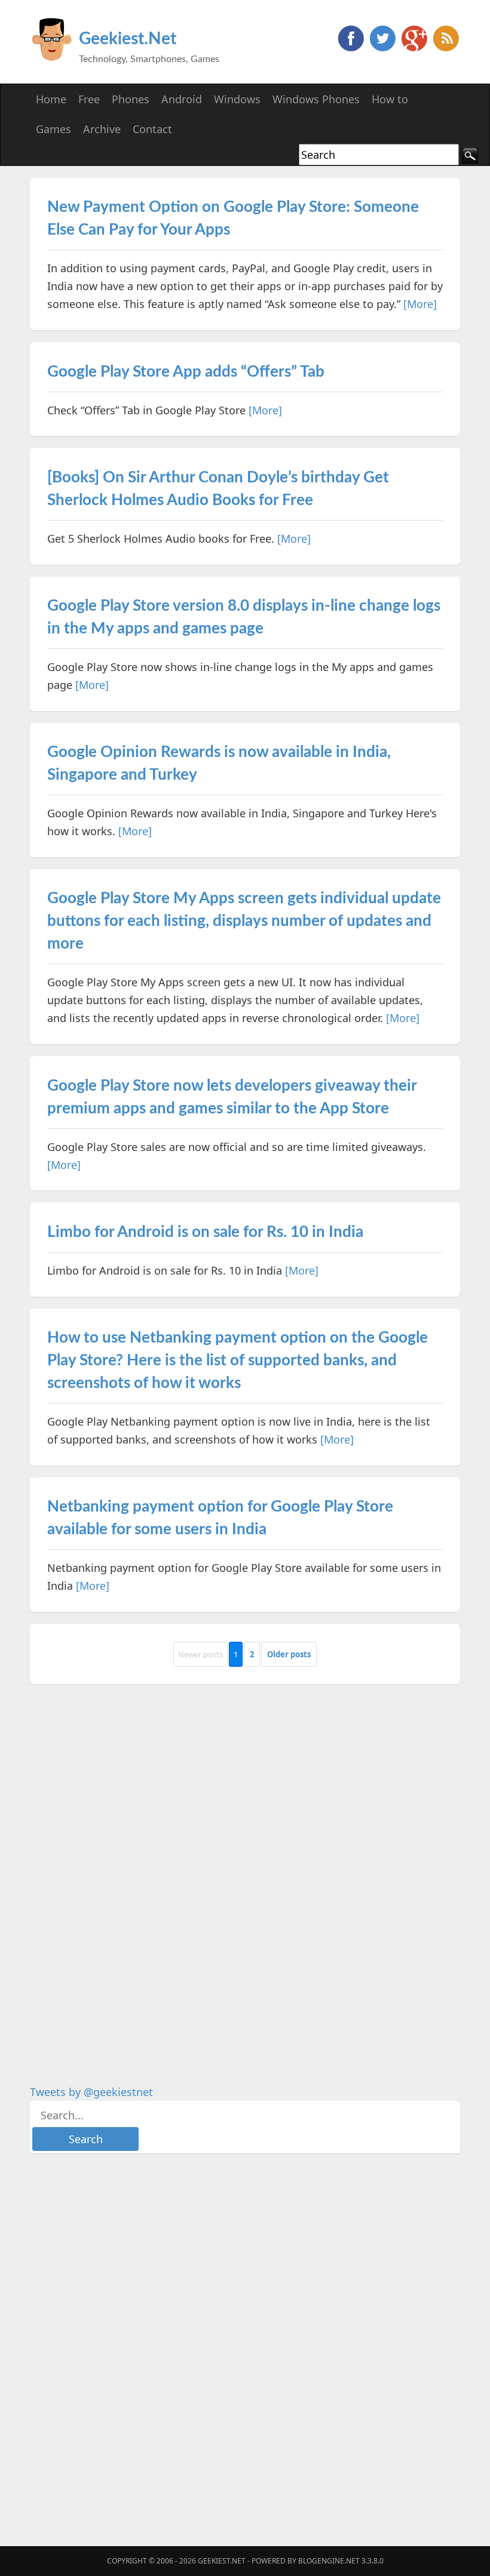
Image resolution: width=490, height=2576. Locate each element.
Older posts (289, 1654)
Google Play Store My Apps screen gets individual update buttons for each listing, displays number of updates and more (244, 921)
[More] (420, 304)
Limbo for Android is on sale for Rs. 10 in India (205, 1232)
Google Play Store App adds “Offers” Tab (186, 372)
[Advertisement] (120, 1875)
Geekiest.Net (128, 39)
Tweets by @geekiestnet (91, 2092)
